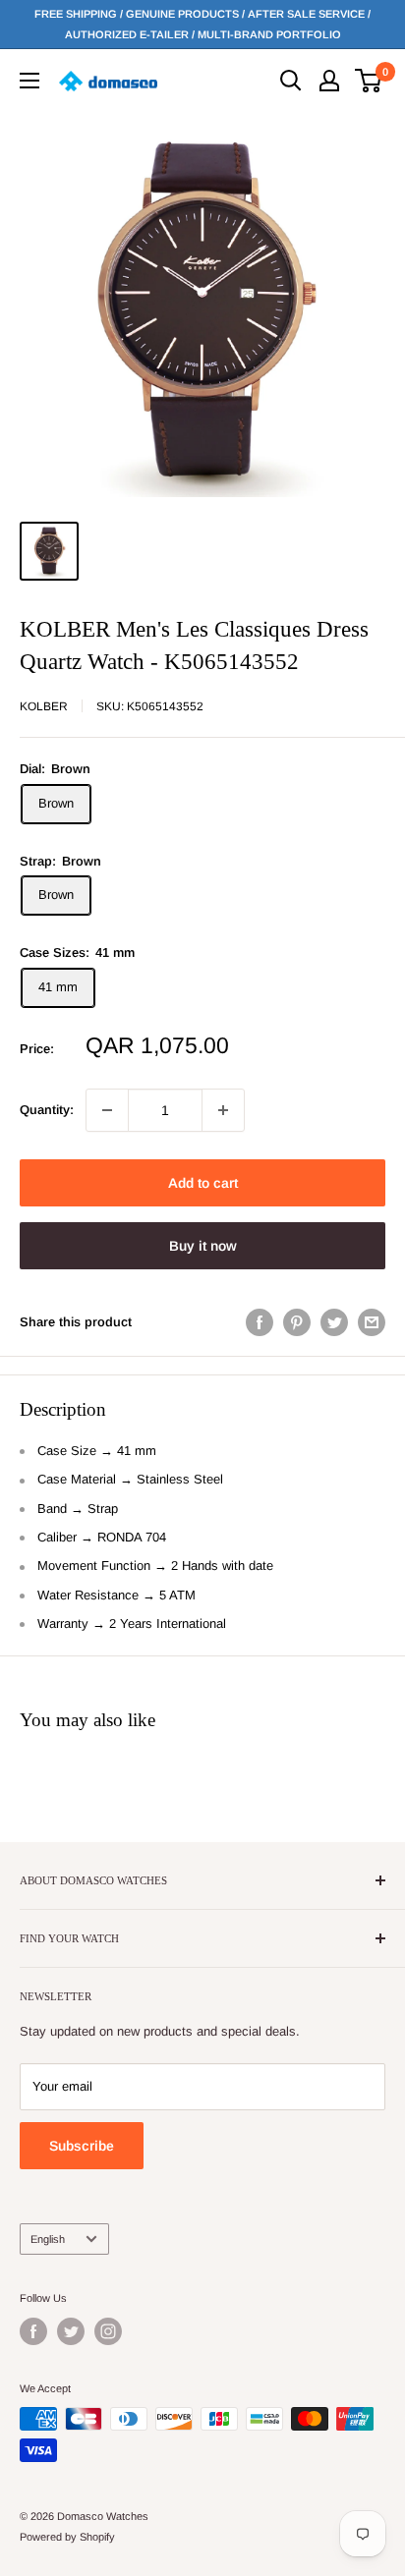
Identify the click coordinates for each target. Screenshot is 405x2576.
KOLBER (44, 706)
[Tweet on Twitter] (334, 1322)
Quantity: (47, 1110)
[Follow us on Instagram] (108, 2331)
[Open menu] (29, 81)
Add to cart (203, 1183)
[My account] (329, 81)
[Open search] (291, 81)
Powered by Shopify (67, 2537)
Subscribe (82, 2146)
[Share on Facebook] (260, 1322)
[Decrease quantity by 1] (107, 1110)
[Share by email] (372, 1322)
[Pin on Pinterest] (297, 1322)
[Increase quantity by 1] (223, 1110)
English (48, 2239)
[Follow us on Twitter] (71, 2331)
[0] (369, 81)
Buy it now (203, 1246)
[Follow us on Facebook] (33, 2331)
